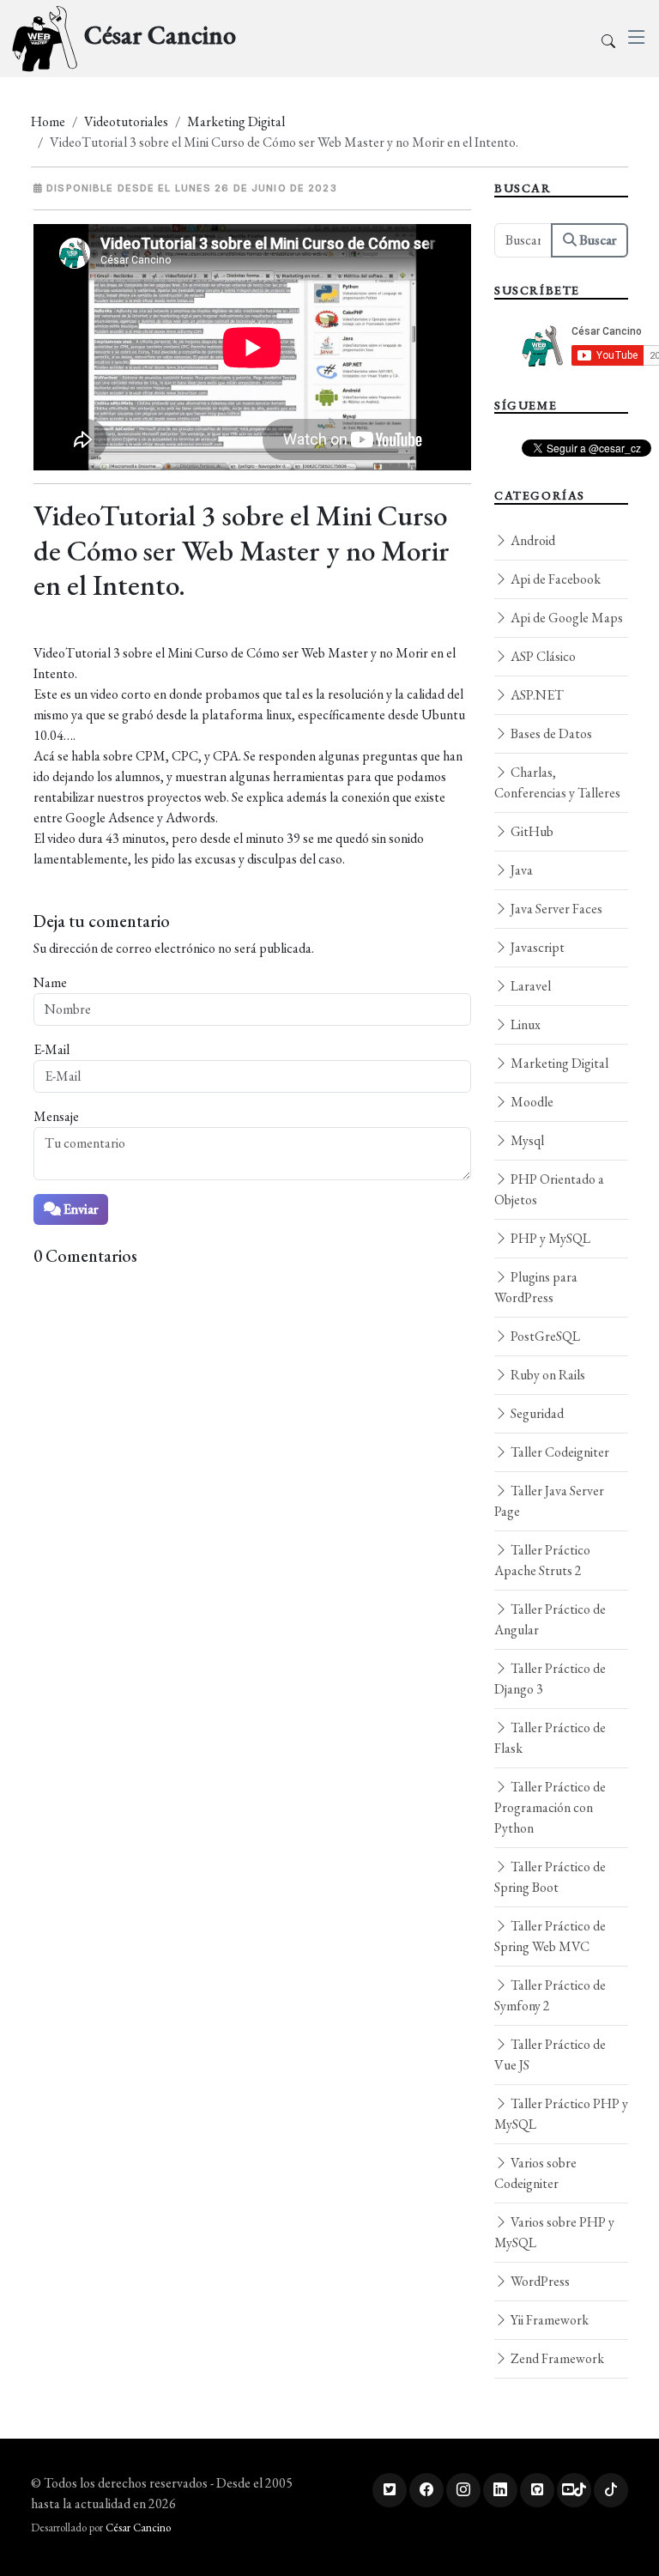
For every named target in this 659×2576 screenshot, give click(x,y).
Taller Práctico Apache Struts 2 (542, 1560)
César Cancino (138, 2528)
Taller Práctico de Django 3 (550, 1679)
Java (520, 870)
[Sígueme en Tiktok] (611, 2490)
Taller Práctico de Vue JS (550, 2055)
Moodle (531, 1102)
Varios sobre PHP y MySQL (554, 2232)
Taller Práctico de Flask (550, 1738)
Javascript (536, 947)
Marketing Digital (236, 121)
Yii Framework (548, 2320)
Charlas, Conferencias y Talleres (557, 782)
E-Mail (51, 1049)
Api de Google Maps (565, 618)
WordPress (539, 2281)
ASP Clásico (542, 656)
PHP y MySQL (549, 1238)
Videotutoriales (126, 121)
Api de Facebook (554, 579)
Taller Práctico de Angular (550, 1619)
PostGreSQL (544, 1336)
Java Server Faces (555, 909)
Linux (524, 1024)
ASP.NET (536, 695)
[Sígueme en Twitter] (390, 2490)
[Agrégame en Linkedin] (500, 2490)
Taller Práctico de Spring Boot (550, 1877)
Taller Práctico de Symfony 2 (550, 1995)
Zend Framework (556, 2358)
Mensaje (56, 1116)
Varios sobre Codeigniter (535, 2173)
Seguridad (536, 1413)
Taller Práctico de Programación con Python (550, 1807)
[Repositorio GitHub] (537, 2490)
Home (48, 121)
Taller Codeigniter (559, 1452)
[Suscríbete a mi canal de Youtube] (574, 2490)
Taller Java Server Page (549, 1501)
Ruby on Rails (547, 1375)
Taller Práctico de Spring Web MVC (550, 1936)
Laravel (529, 986)
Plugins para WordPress (536, 1287)
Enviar (79, 1209)
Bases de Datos (550, 733)
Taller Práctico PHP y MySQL (561, 2114)
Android (532, 540)
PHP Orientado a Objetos (549, 1189)
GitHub (531, 831)
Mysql (526, 1140)
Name (50, 982)
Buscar (596, 240)
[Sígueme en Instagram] (463, 2490)
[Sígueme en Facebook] (426, 2490)
